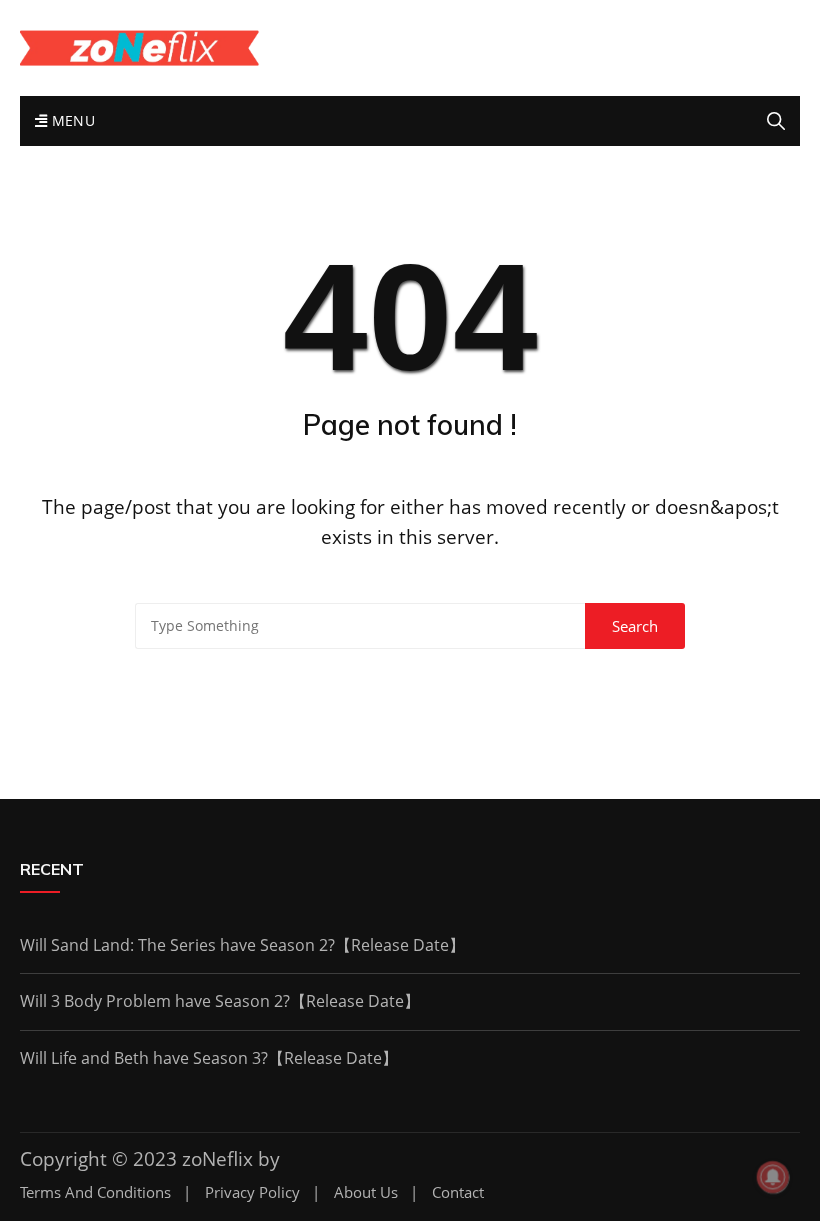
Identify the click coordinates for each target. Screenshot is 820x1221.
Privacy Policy (252, 1192)
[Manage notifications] (773, 1177)
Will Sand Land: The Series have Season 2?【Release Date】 (242, 945)
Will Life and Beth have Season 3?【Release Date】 (209, 1058)
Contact (458, 1192)
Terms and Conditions (95, 1192)
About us (366, 1192)
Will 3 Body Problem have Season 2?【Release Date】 (220, 1001)
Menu (71, 120)
